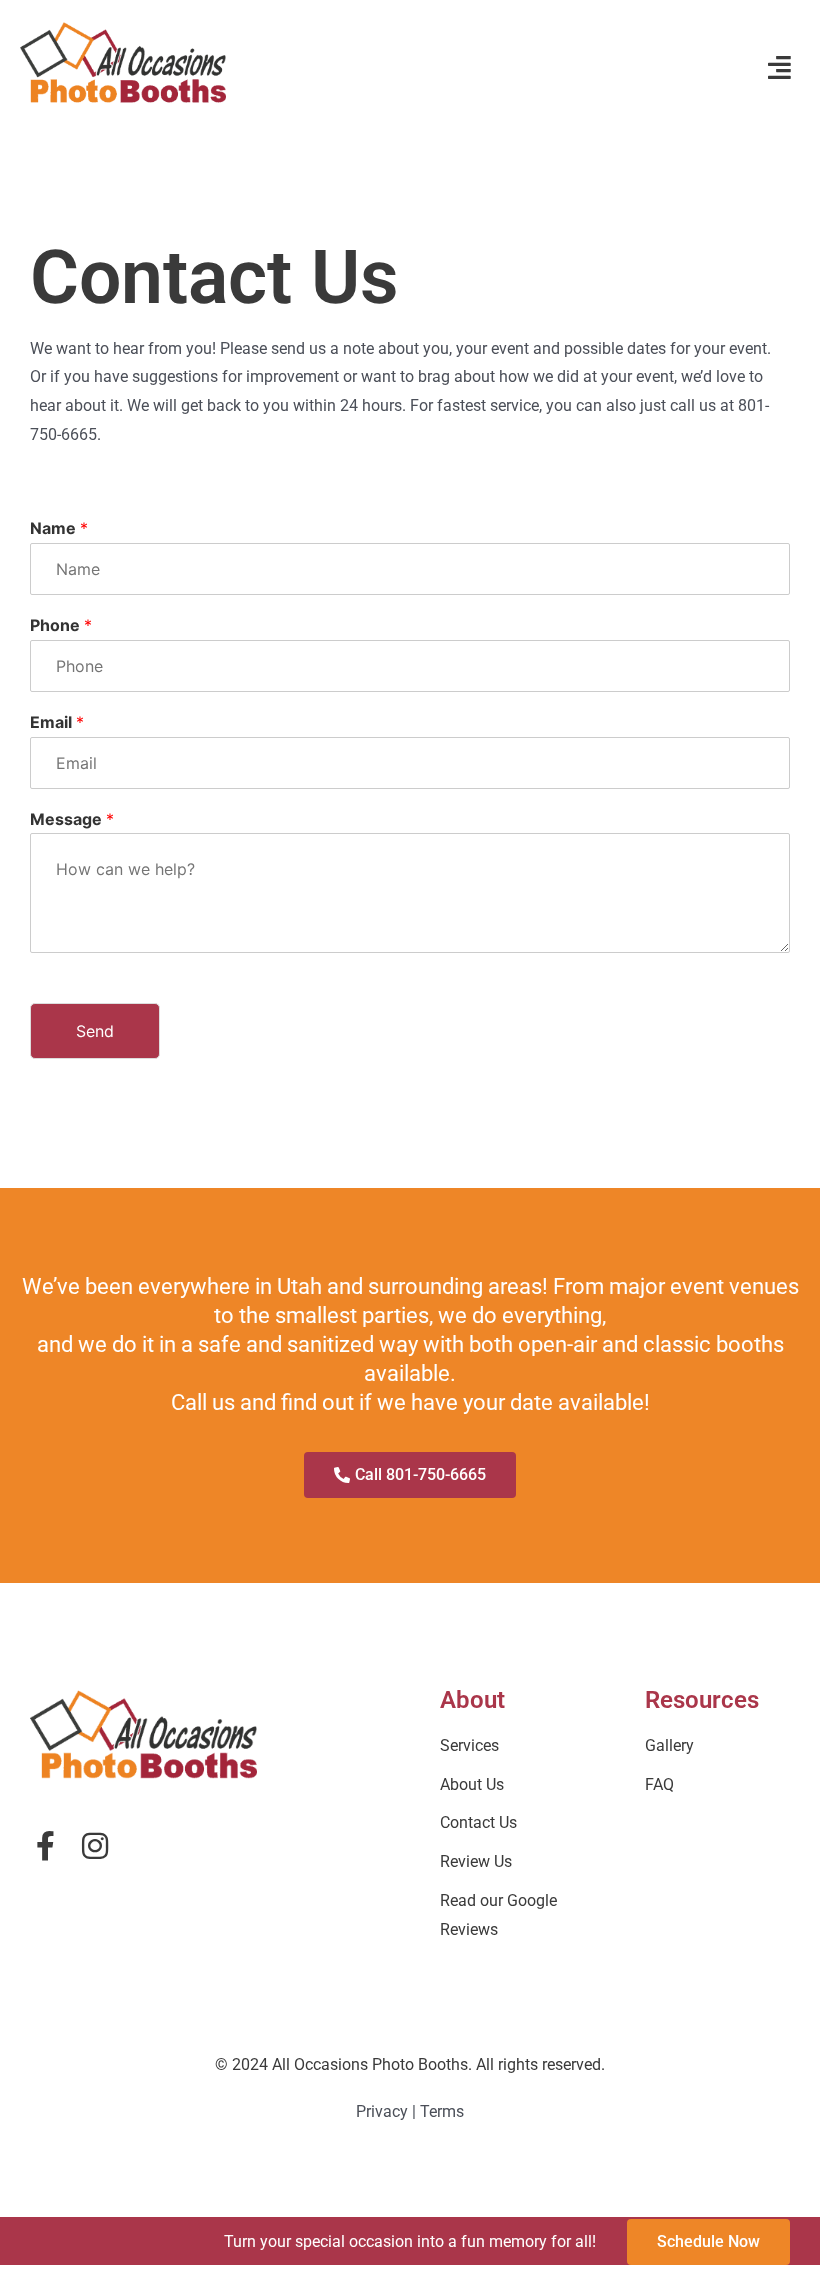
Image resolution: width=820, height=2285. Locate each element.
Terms (442, 2111)
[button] (779, 67)
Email (57, 722)
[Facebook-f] (45, 1846)
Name (59, 528)
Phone (61, 625)
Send (95, 1031)
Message (72, 819)
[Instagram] (95, 1846)
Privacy (382, 2111)
